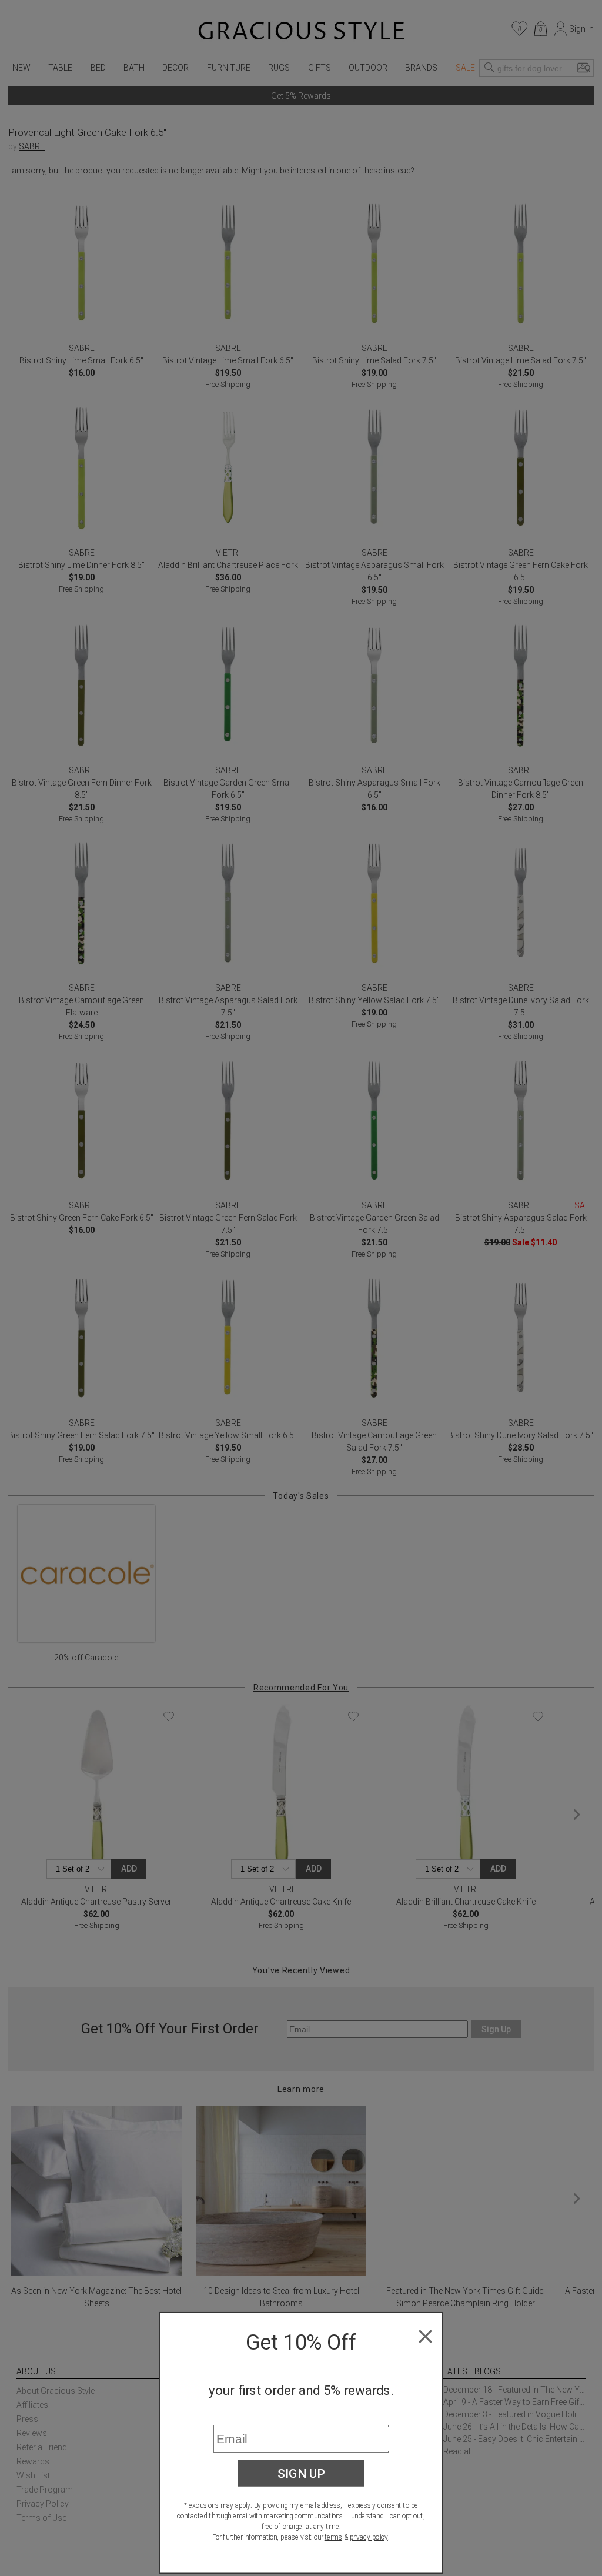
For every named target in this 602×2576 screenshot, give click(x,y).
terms (333, 2537)
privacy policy (369, 2537)
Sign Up (301, 2473)
